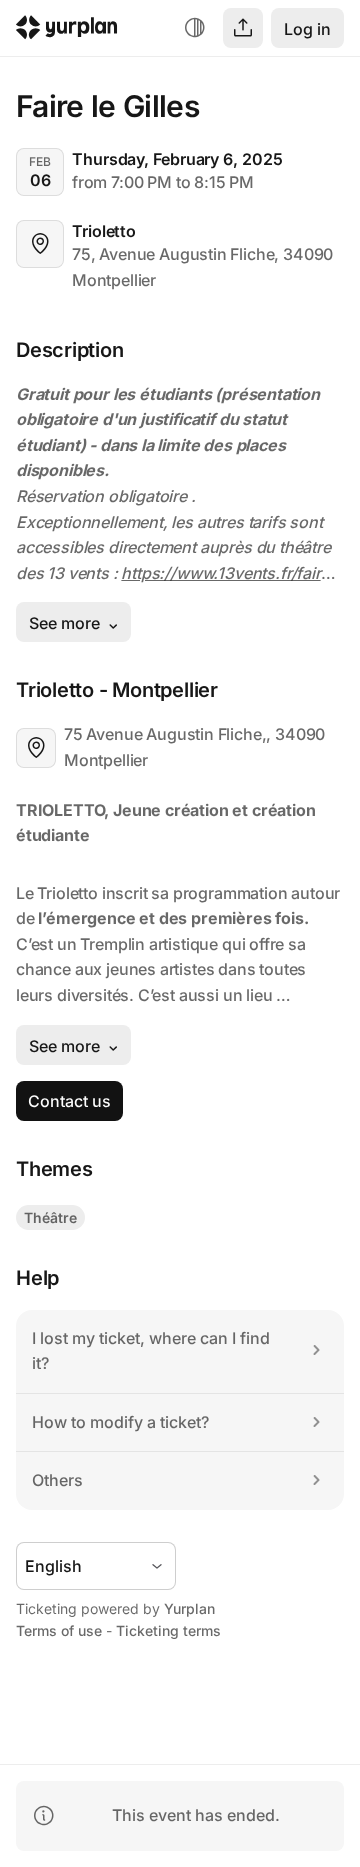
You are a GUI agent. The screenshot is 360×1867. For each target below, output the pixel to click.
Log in (307, 29)
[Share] (243, 28)
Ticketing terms (168, 1630)
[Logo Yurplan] (67, 30)
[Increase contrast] (195, 28)
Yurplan (189, 1608)
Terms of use (59, 1630)
